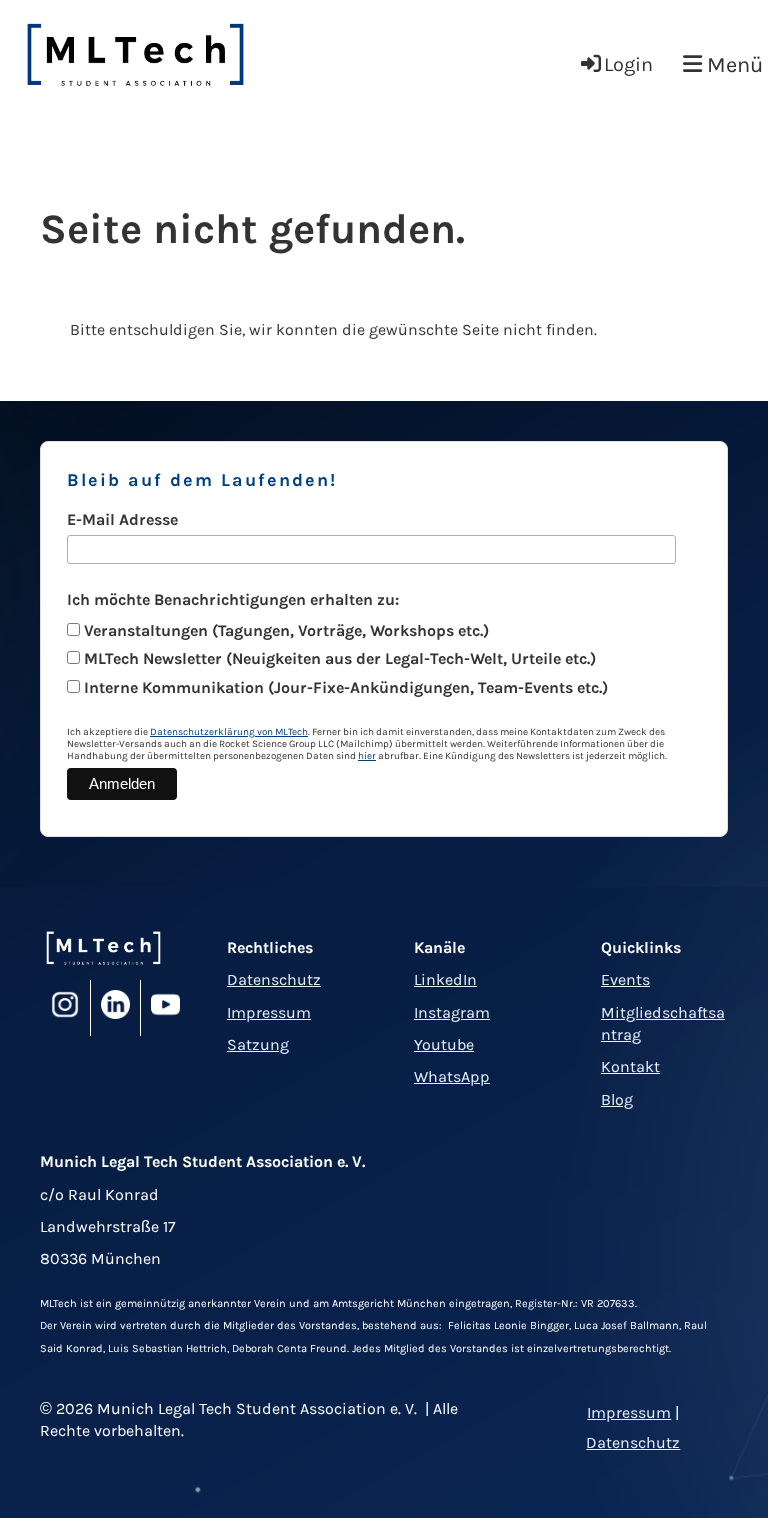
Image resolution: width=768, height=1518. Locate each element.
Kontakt (630, 1066)
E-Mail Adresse (122, 519)
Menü (732, 65)
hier (367, 756)
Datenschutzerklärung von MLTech (229, 732)
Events (625, 979)
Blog (617, 1099)
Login (628, 64)
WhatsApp (452, 1076)
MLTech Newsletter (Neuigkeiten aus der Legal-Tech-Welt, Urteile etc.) (340, 658)
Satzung (258, 1044)
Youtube (444, 1044)
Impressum (269, 1012)
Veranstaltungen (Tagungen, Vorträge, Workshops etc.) (286, 630)
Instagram (452, 1012)
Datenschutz (274, 979)
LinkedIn (445, 979)
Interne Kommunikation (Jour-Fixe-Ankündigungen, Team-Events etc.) (346, 687)
